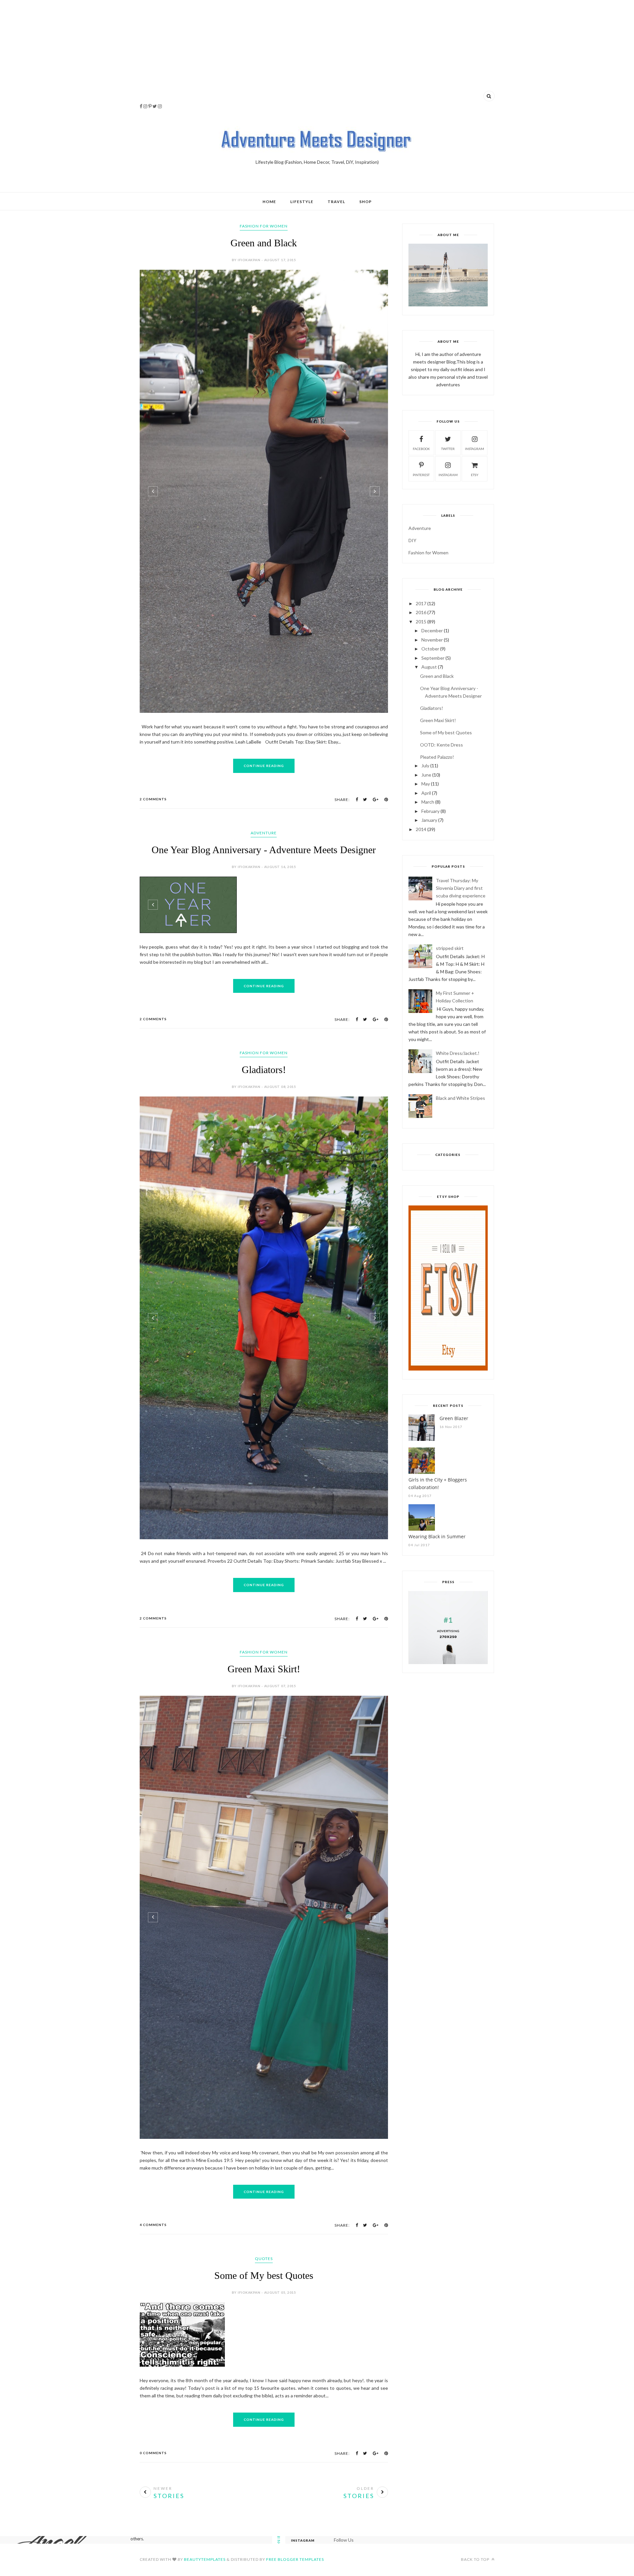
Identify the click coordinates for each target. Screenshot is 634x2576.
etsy (475, 475)
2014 (421, 829)
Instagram (448, 475)
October (430, 649)
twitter (448, 449)
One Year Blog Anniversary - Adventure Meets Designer (264, 850)
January (429, 820)
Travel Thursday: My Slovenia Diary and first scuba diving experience (461, 888)
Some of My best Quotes (264, 2301)
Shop (366, 202)
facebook (421, 449)
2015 (421, 622)
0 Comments (153, 2474)
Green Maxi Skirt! (264, 1695)
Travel (336, 202)
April (426, 793)
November (432, 640)
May (426, 784)
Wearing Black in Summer (437, 1536)
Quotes (264, 2284)
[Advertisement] (317, 56)
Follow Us (344, 2561)
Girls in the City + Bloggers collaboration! (438, 1483)
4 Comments (153, 2250)
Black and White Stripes (460, 1098)
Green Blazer (454, 1418)
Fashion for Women (264, 226)
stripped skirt (450, 948)
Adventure (264, 833)
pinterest (421, 475)
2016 (421, 612)
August (429, 667)
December (432, 630)
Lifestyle (302, 202)
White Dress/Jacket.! (458, 1053)
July (425, 766)
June (426, 775)
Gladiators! (264, 1095)
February (430, 811)
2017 (421, 603)
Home (269, 202)
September (433, 658)
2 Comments (153, 799)
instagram (475, 449)
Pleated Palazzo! (437, 757)
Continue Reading (264, 766)
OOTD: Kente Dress (441, 745)
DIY (412, 540)
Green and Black (264, 243)
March (428, 802)
